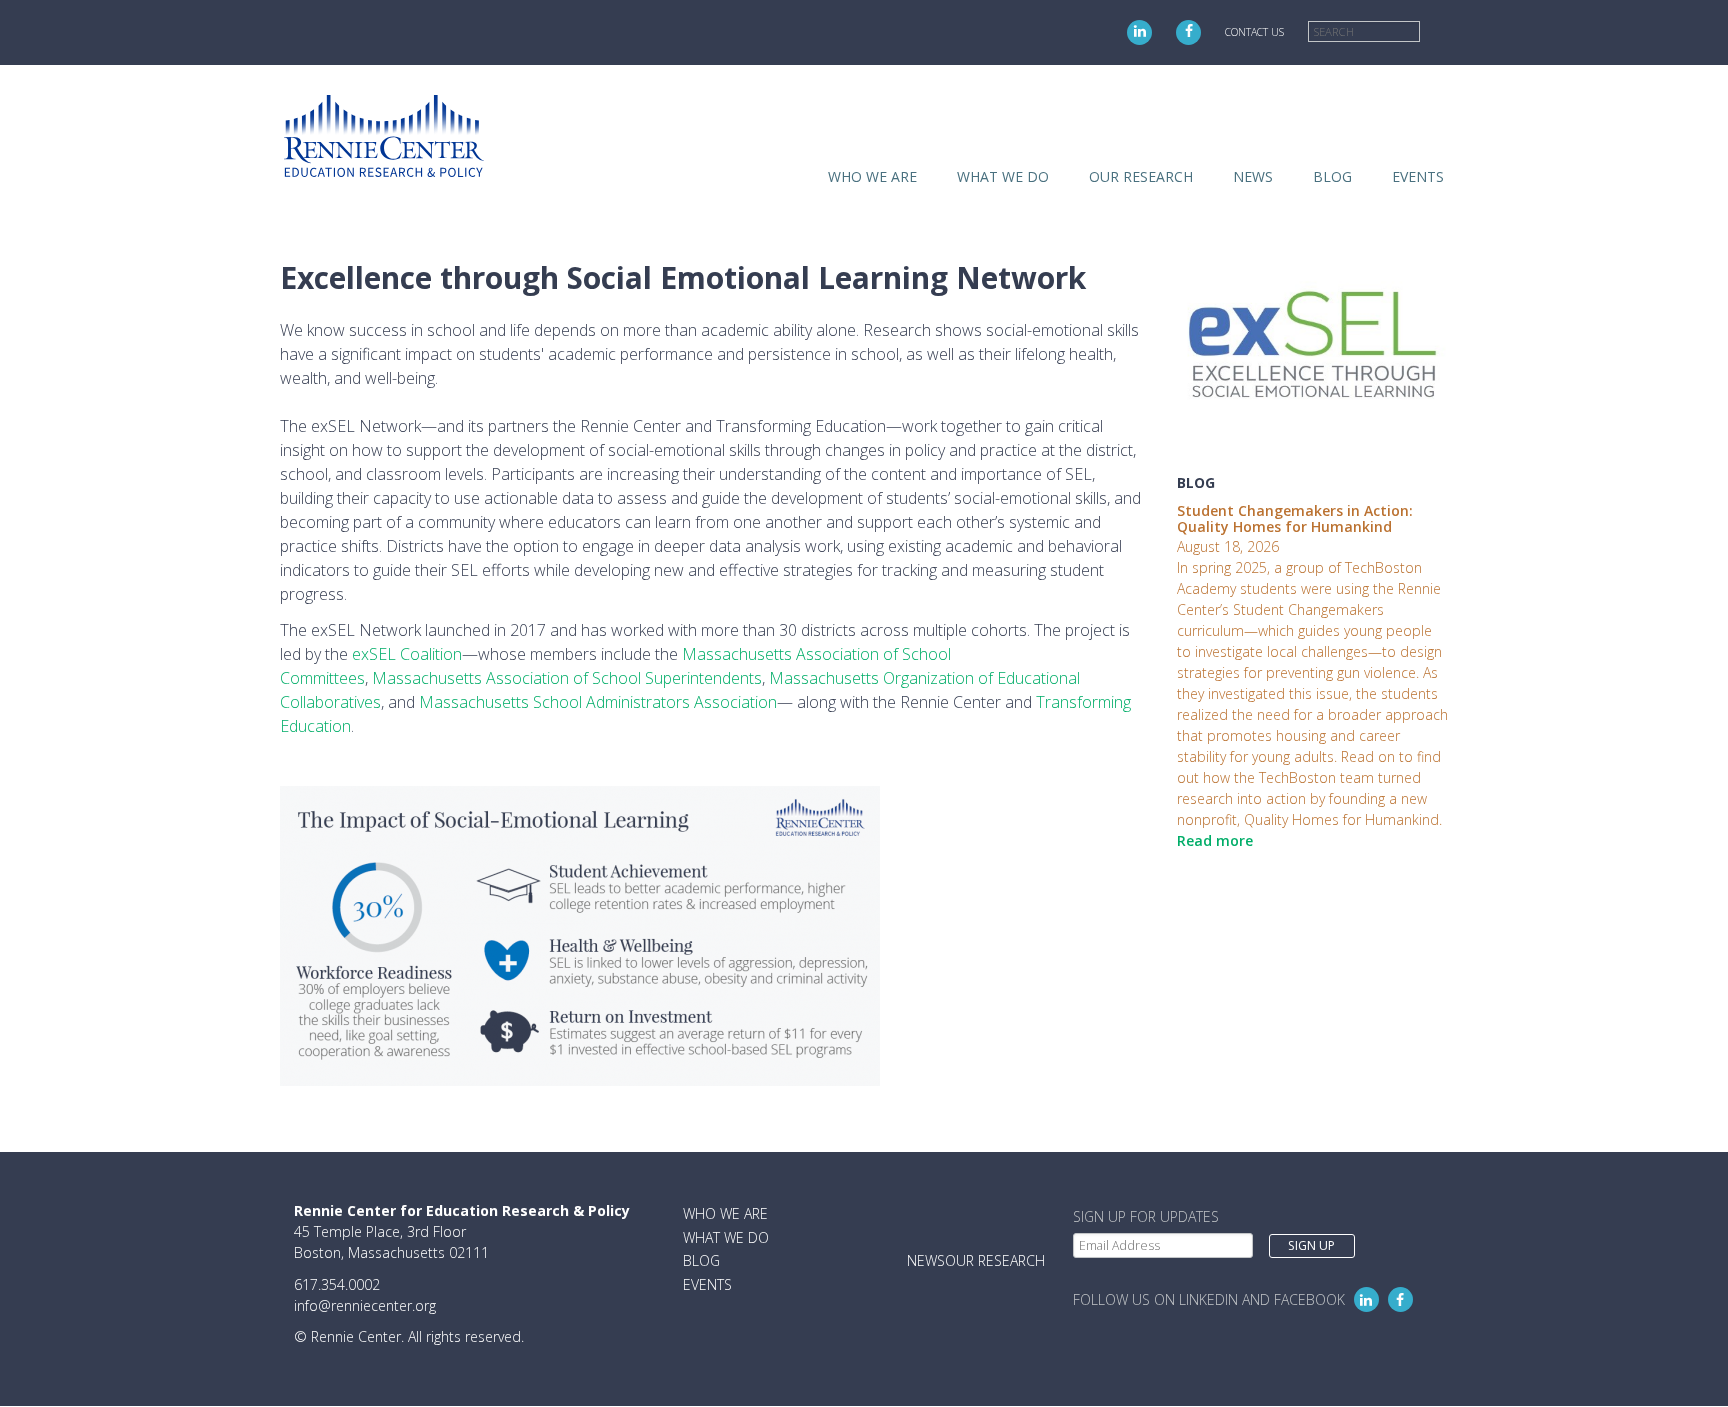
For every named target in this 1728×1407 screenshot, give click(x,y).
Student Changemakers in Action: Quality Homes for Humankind (1295, 519)
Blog (1332, 176)
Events (1418, 176)
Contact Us (1254, 32)
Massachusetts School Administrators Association (598, 702)
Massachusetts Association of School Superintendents (567, 678)
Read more (1215, 840)
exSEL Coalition (407, 654)
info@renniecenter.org (365, 1305)
